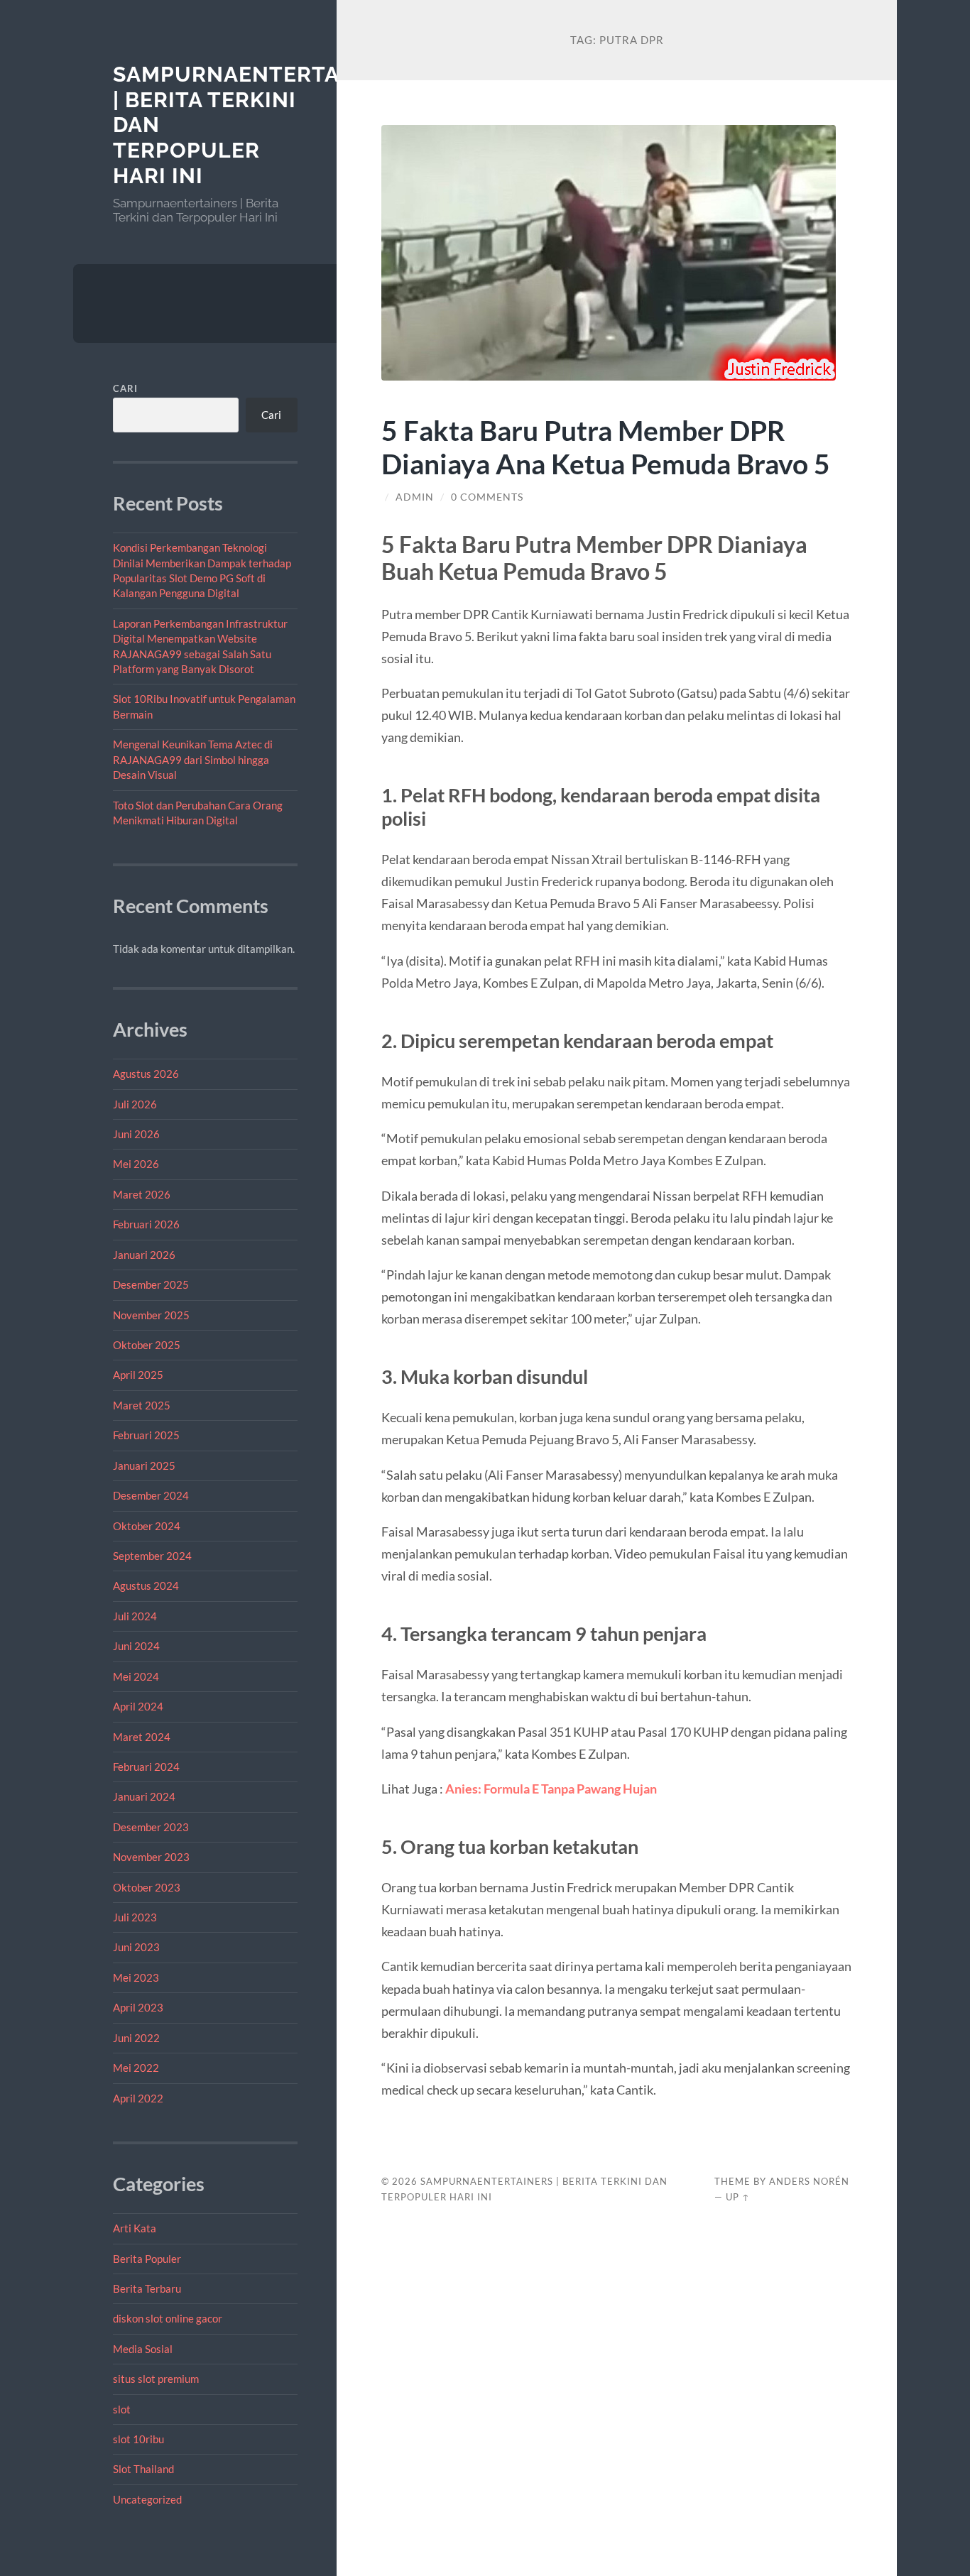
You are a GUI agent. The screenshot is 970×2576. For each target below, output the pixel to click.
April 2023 (138, 2007)
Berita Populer (147, 2259)
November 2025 (151, 1315)
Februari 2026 (146, 1224)
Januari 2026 (144, 1255)
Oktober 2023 (147, 1887)
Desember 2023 (151, 1827)
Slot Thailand (143, 2469)
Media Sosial (143, 2349)
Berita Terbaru (147, 2288)
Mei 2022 (136, 2068)
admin (415, 497)
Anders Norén (809, 2181)
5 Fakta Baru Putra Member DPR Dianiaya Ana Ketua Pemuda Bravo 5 (606, 447)
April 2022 (138, 2098)
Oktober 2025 (147, 1345)
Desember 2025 (151, 1284)
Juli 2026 (135, 1104)
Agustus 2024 (146, 1586)
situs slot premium (156, 2379)
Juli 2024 (135, 1616)
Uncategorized (147, 2499)
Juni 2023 (136, 1947)
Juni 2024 (136, 1646)
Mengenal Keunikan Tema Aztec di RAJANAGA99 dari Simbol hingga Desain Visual (193, 759)
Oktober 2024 (147, 1526)
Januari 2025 (144, 1466)
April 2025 (138, 1375)
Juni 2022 (136, 2038)
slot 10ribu (138, 2439)
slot (122, 2409)
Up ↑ (738, 2197)
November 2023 (151, 1857)
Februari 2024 (146, 1767)
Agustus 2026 (146, 1074)
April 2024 (138, 1706)
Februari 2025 (146, 1435)
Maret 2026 (142, 1194)
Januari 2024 (144, 1796)
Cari (125, 388)
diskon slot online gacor (168, 2318)
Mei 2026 (136, 1164)
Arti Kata (135, 2228)
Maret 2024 (142, 1737)
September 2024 (152, 1556)
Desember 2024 (151, 1495)
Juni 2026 (136, 1134)
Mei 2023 (136, 1977)
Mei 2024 (136, 1676)
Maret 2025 (142, 1405)
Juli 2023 (135, 1917)
